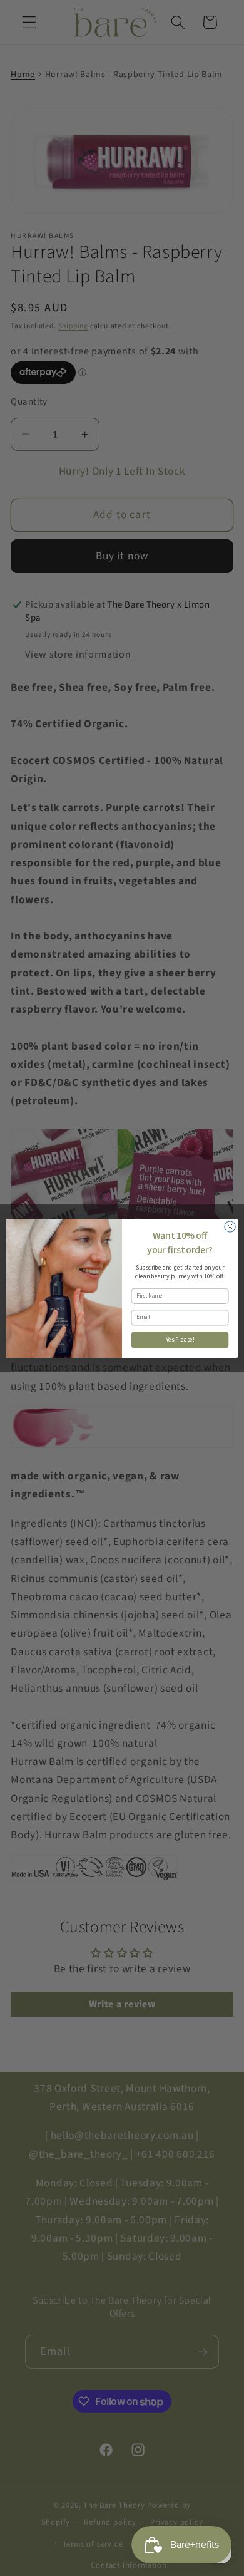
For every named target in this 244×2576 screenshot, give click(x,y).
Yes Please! (180, 1340)
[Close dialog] (230, 1226)
